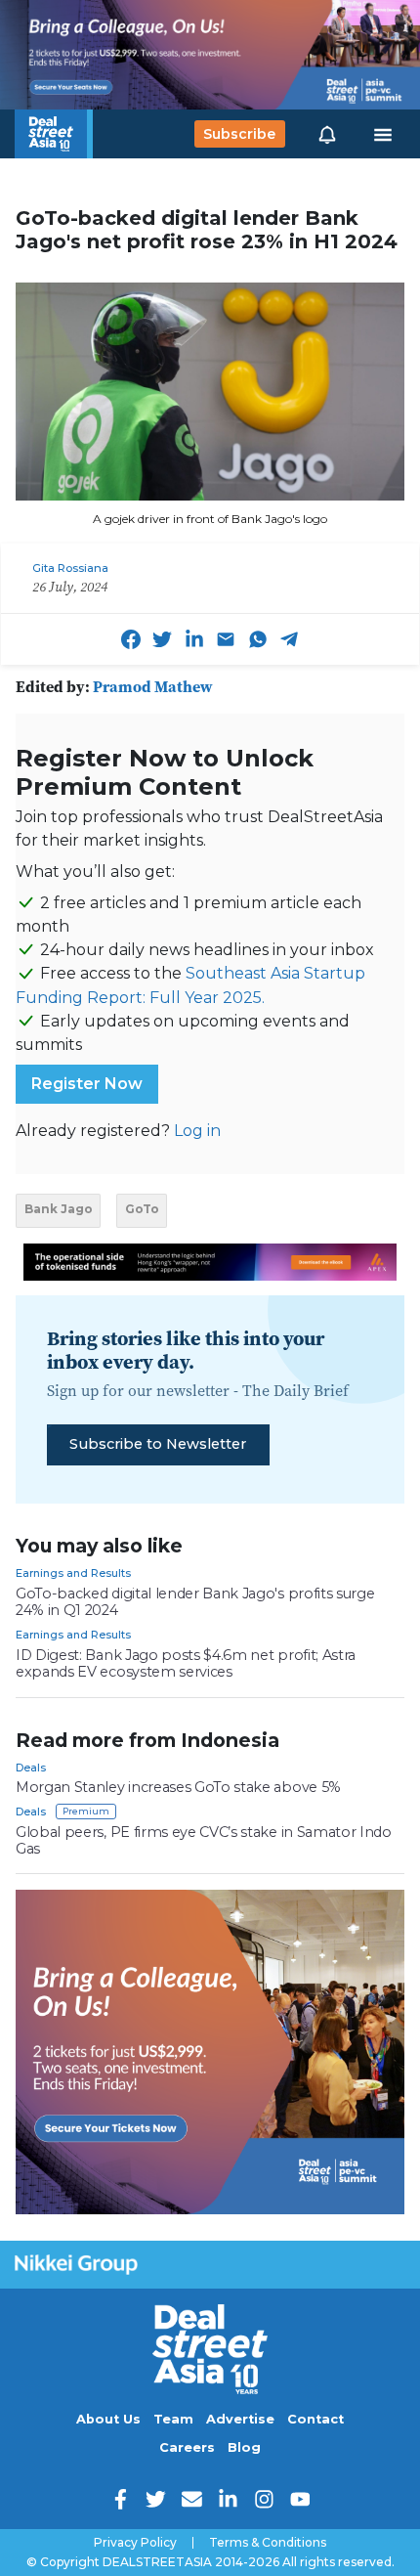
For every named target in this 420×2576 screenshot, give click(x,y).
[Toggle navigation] (383, 134)
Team (173, 2419)
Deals (31, 1768)
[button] (327, 134)
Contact (315, 2419)
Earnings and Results (73, 1573)
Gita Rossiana (70, 568)
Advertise (240, 2419)
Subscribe (239, 134)
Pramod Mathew (153, 686)
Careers (187, 2447)
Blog (244, 2447)
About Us (108, 2419)
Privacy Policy (135, 2543)
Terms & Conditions (268, 2543)
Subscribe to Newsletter (158, 1444)
